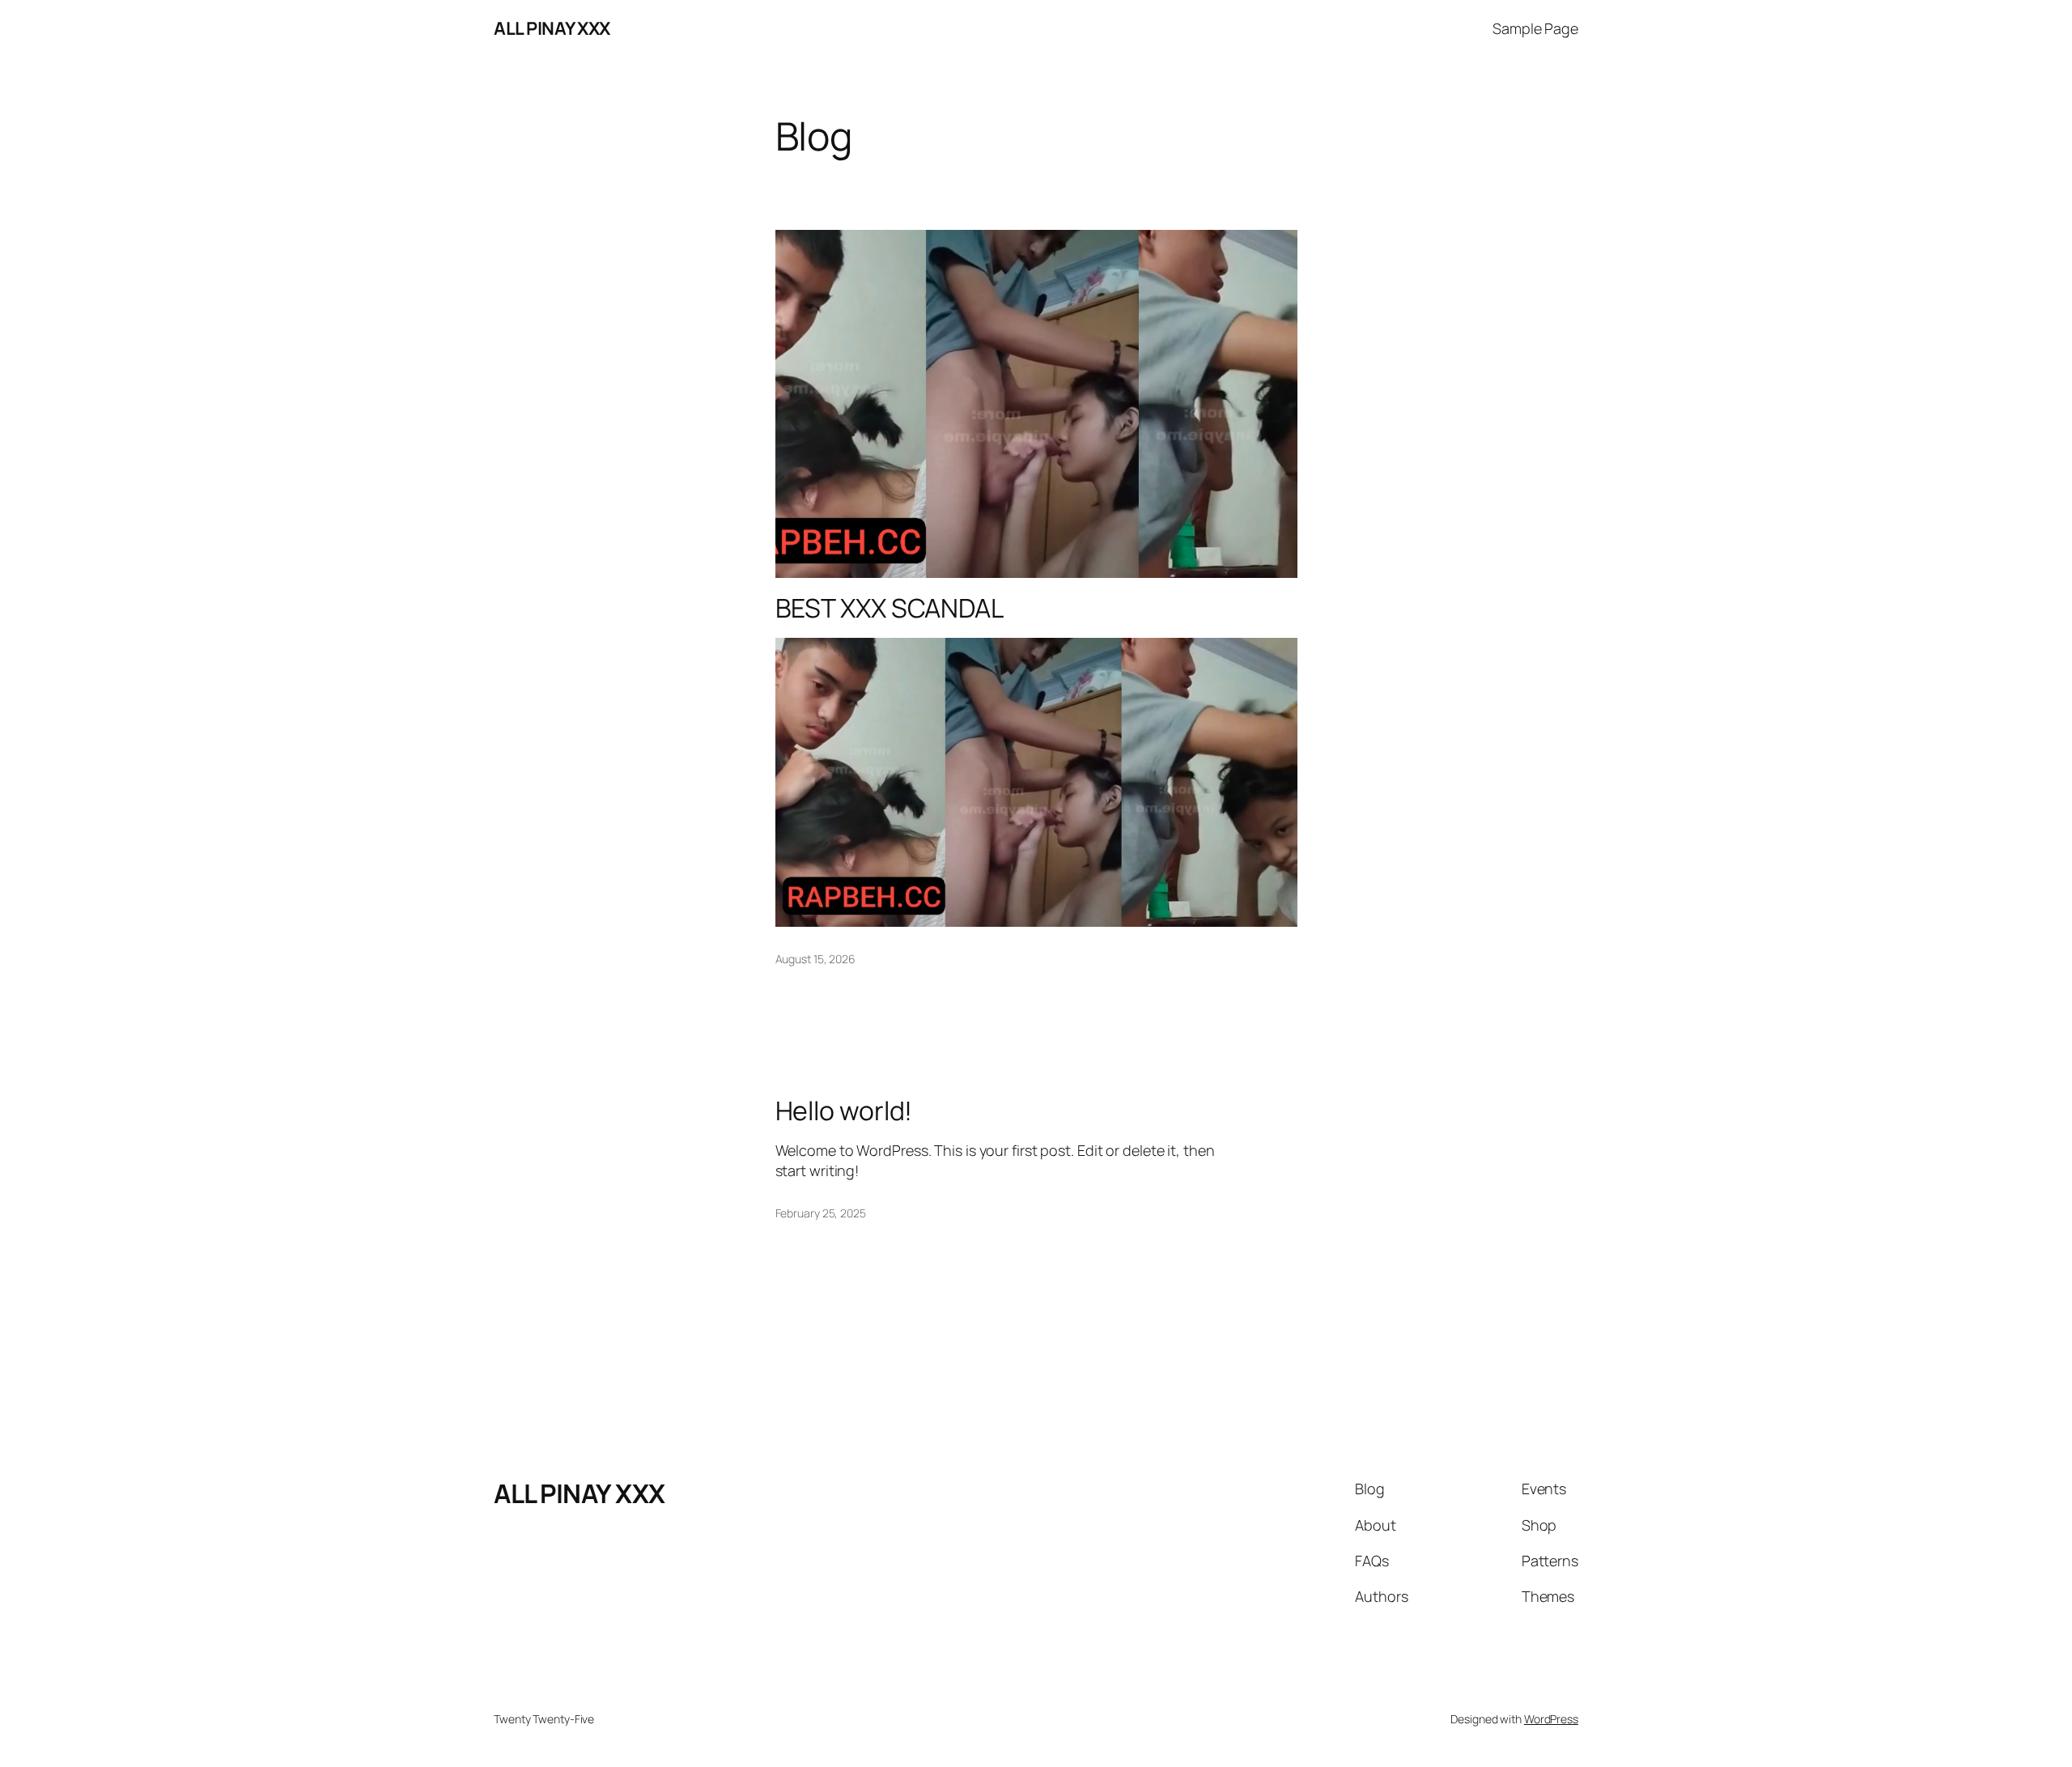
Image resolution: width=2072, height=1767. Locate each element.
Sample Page (1535, 28)
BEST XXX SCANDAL (890, 608)
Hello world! (844, 1111)
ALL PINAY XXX (552, 28)
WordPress (1551, 1719)
